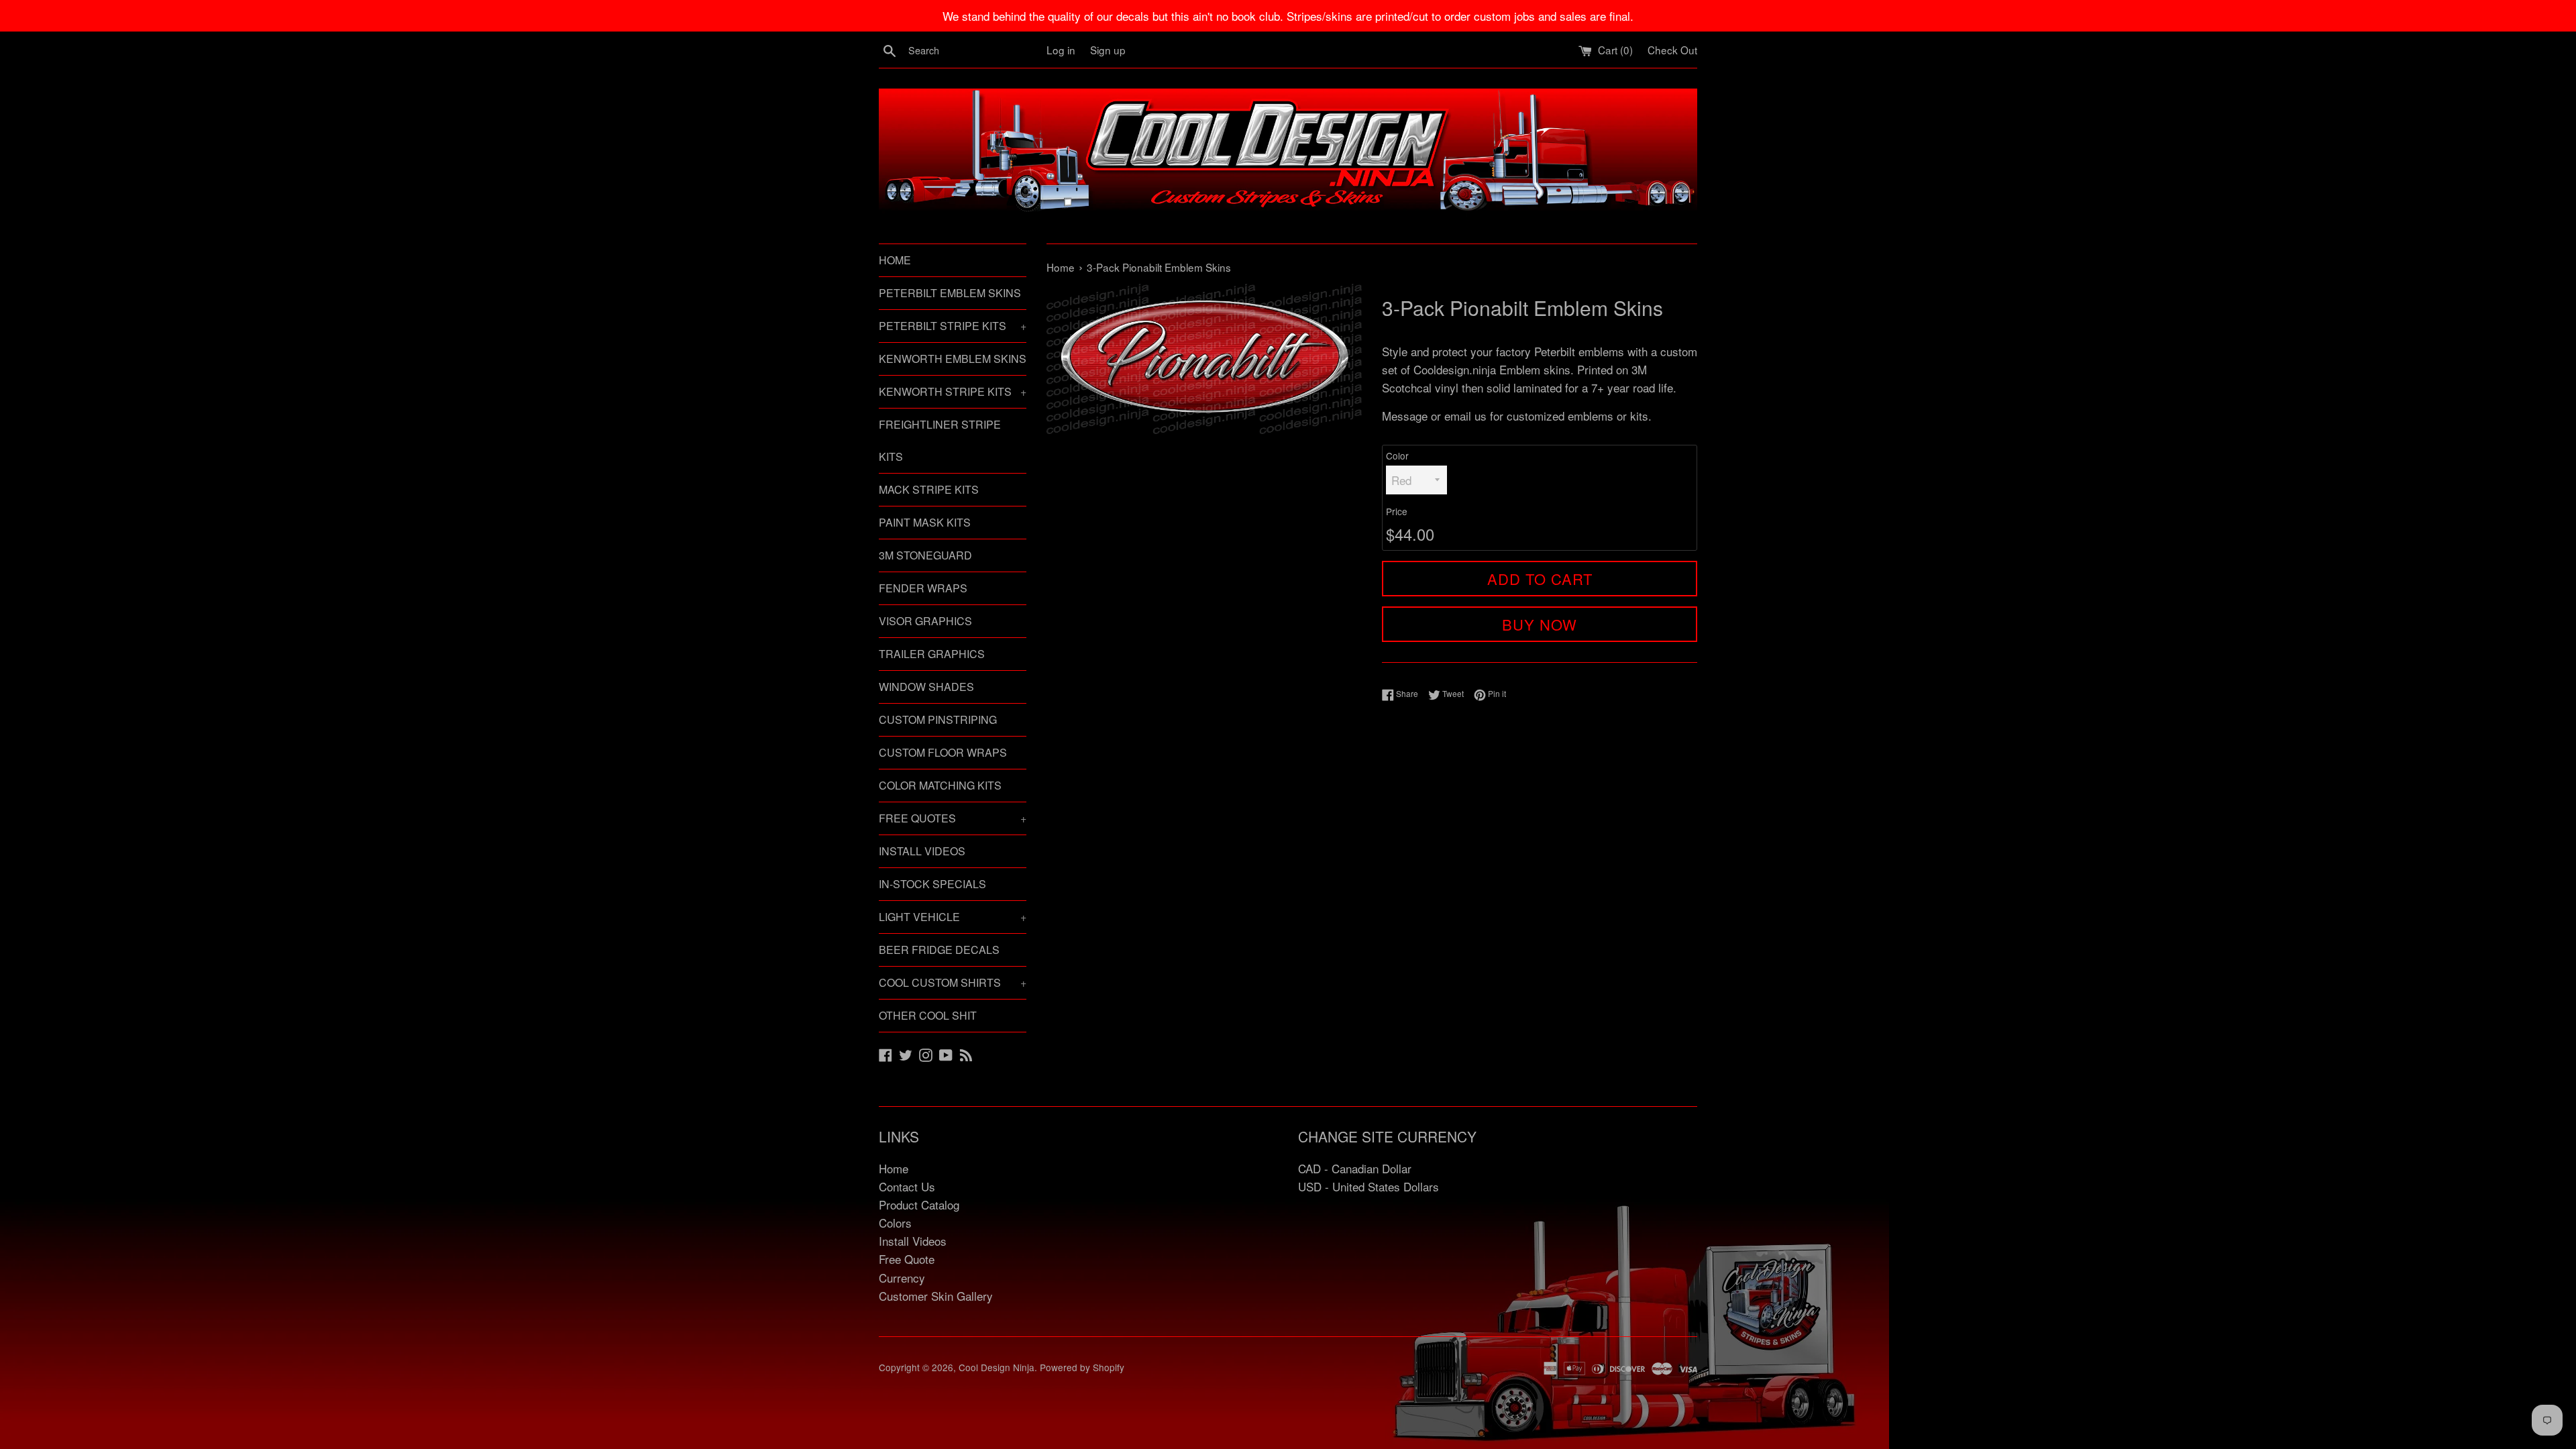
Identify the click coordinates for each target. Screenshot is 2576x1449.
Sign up (1108, 50)
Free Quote (907, 1259)
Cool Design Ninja (997, 1367)
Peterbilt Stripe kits (953, 326)
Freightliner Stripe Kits (940, 440)
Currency (902, 1278)
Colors (895, 1223)
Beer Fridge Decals (939, 950)
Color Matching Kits (940, 785)
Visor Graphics (925, 621)
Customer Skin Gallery (936, 1296)
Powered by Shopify (1082, 1367)
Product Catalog (919, 1204)
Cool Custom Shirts (953, 982)
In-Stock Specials (932, 884)
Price (1397, 511)
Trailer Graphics (932, 654)
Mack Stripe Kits (929, 489)
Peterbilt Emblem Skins (950, 293)
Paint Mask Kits (925, 522)
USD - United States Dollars (1368, 1186)
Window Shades (926, 687)
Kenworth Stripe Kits (953, 391)
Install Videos (922, 851)
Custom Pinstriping (938, 719)
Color (1397, 455)
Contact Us (907, 1186)
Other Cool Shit (928, 1015)
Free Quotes (953, 818)
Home (895, 260)
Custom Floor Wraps (943, 752)
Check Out (1672, 50)
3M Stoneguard (925, 555)
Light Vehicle (953, 917)
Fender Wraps (923, 588)
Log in (1061, 50)
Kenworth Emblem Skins (953, 359)
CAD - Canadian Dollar (1355, 1168)
